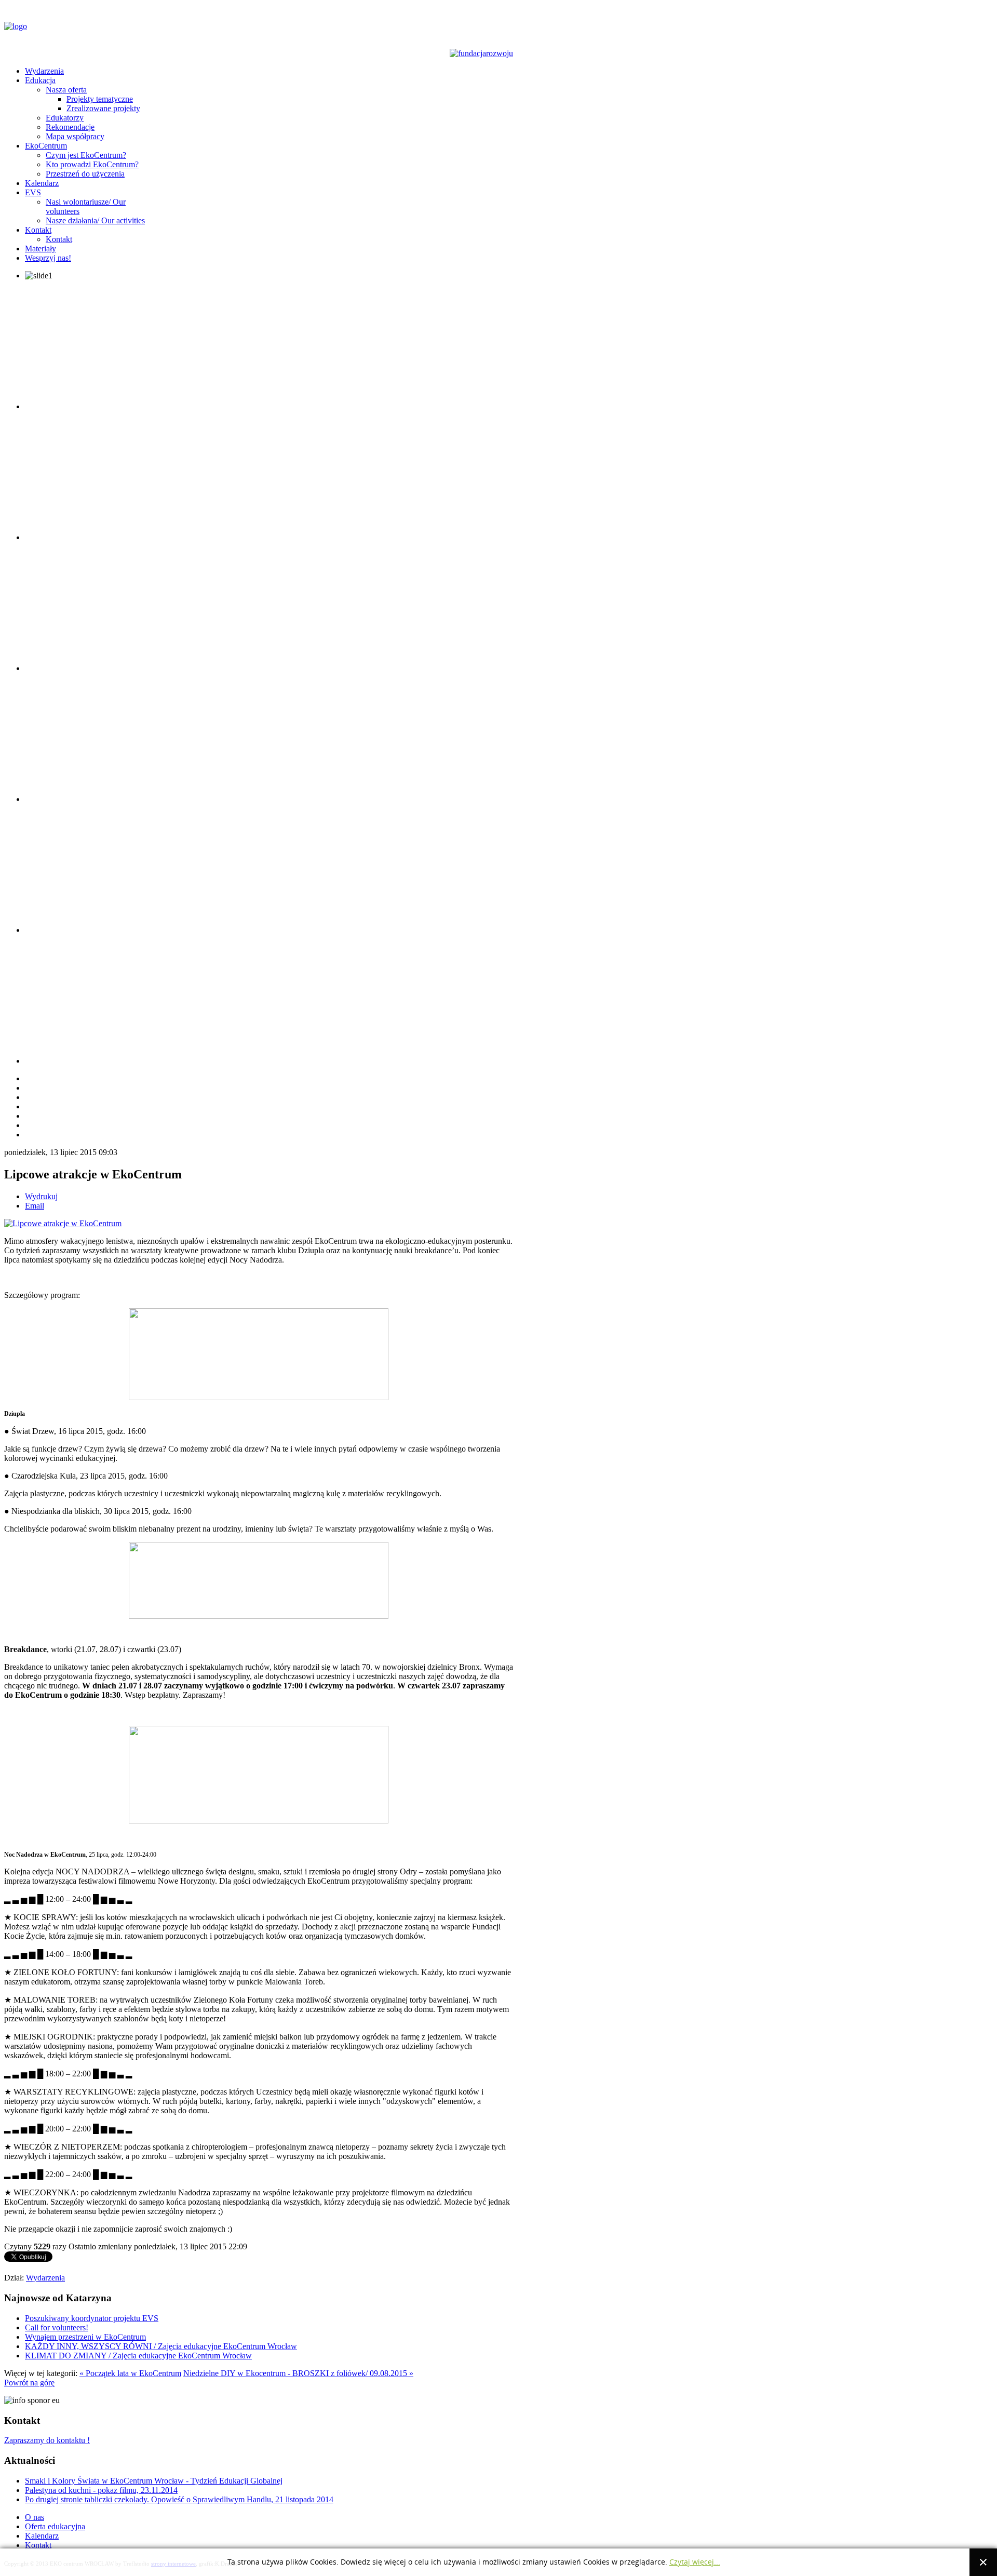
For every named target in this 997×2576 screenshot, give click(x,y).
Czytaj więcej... (695, 2562)
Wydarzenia (45, 2278)
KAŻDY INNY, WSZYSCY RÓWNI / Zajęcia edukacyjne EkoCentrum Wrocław (161, 2346)
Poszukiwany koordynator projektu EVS (92, 2318)
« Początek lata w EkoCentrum (130, 2373)
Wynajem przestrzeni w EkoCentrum (85, 2337)
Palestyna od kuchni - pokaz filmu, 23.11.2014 (101, 2490)
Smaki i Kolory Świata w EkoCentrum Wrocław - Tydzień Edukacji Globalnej (154, 2481)
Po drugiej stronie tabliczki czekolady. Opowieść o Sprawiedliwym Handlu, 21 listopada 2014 (179, 2499)
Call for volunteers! (57, 2327)
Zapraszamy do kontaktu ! (47, 2440)
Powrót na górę (29, 2383)
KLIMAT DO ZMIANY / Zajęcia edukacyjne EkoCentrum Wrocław (138, 2356)
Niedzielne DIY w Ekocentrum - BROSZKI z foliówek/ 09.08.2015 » (298, 2373)
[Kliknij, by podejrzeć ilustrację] (63, 1223)
